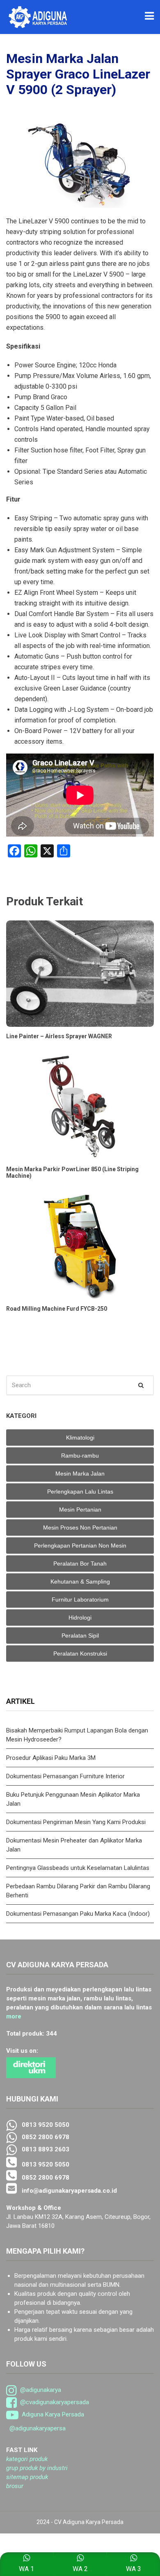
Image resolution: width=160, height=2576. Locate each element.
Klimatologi (80, 1438)
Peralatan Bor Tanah (80, 1564)
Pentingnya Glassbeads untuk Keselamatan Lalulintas (78, 1868)
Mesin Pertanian (80, 1510)
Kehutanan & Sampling (80, 1582)
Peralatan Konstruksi (80, 1654)
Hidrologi (80, 1618)
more (14, 2016)
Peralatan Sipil (80, 1636)
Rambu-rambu (80, 1456)
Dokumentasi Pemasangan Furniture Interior (65, 1776)
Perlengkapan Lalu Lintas (80, 1492)
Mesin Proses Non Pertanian (80, 1528)
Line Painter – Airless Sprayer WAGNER (59, 1036)
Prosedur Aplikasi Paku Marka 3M (52, 1758)
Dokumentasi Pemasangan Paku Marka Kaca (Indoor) (78, 1914)
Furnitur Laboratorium (80, 1600)
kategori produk (27, 2459)
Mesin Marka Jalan (80, 1474)
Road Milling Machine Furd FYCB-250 (57, 1309)
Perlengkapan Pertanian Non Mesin (80, 1546)
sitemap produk (27, 2477)
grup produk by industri (37, 2468)
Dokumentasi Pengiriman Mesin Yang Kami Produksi (76, 1822)
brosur (15, 2486)
